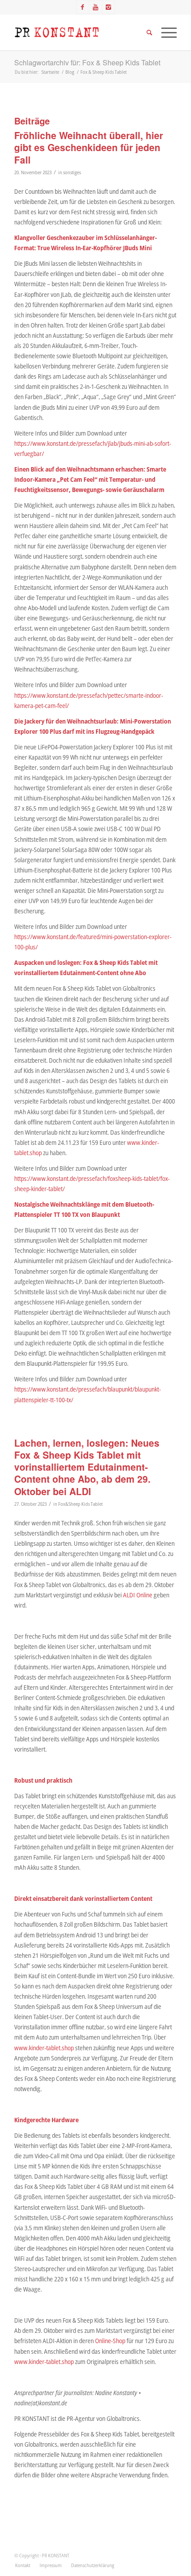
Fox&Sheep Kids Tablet (80, 1504)
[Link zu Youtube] (95, 7)
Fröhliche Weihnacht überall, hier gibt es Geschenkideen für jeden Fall (89, 147)
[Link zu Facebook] (83, 7)
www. (22, 2048)
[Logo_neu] (79, 32)
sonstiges (72, 172)
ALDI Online (138, 1595)
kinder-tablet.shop (51, 2048)
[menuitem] (23, 2565)
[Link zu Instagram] (108, 7)
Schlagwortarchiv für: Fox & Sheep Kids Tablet (87, 62)
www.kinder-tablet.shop (44, 2362)
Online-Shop (110, 2341)
